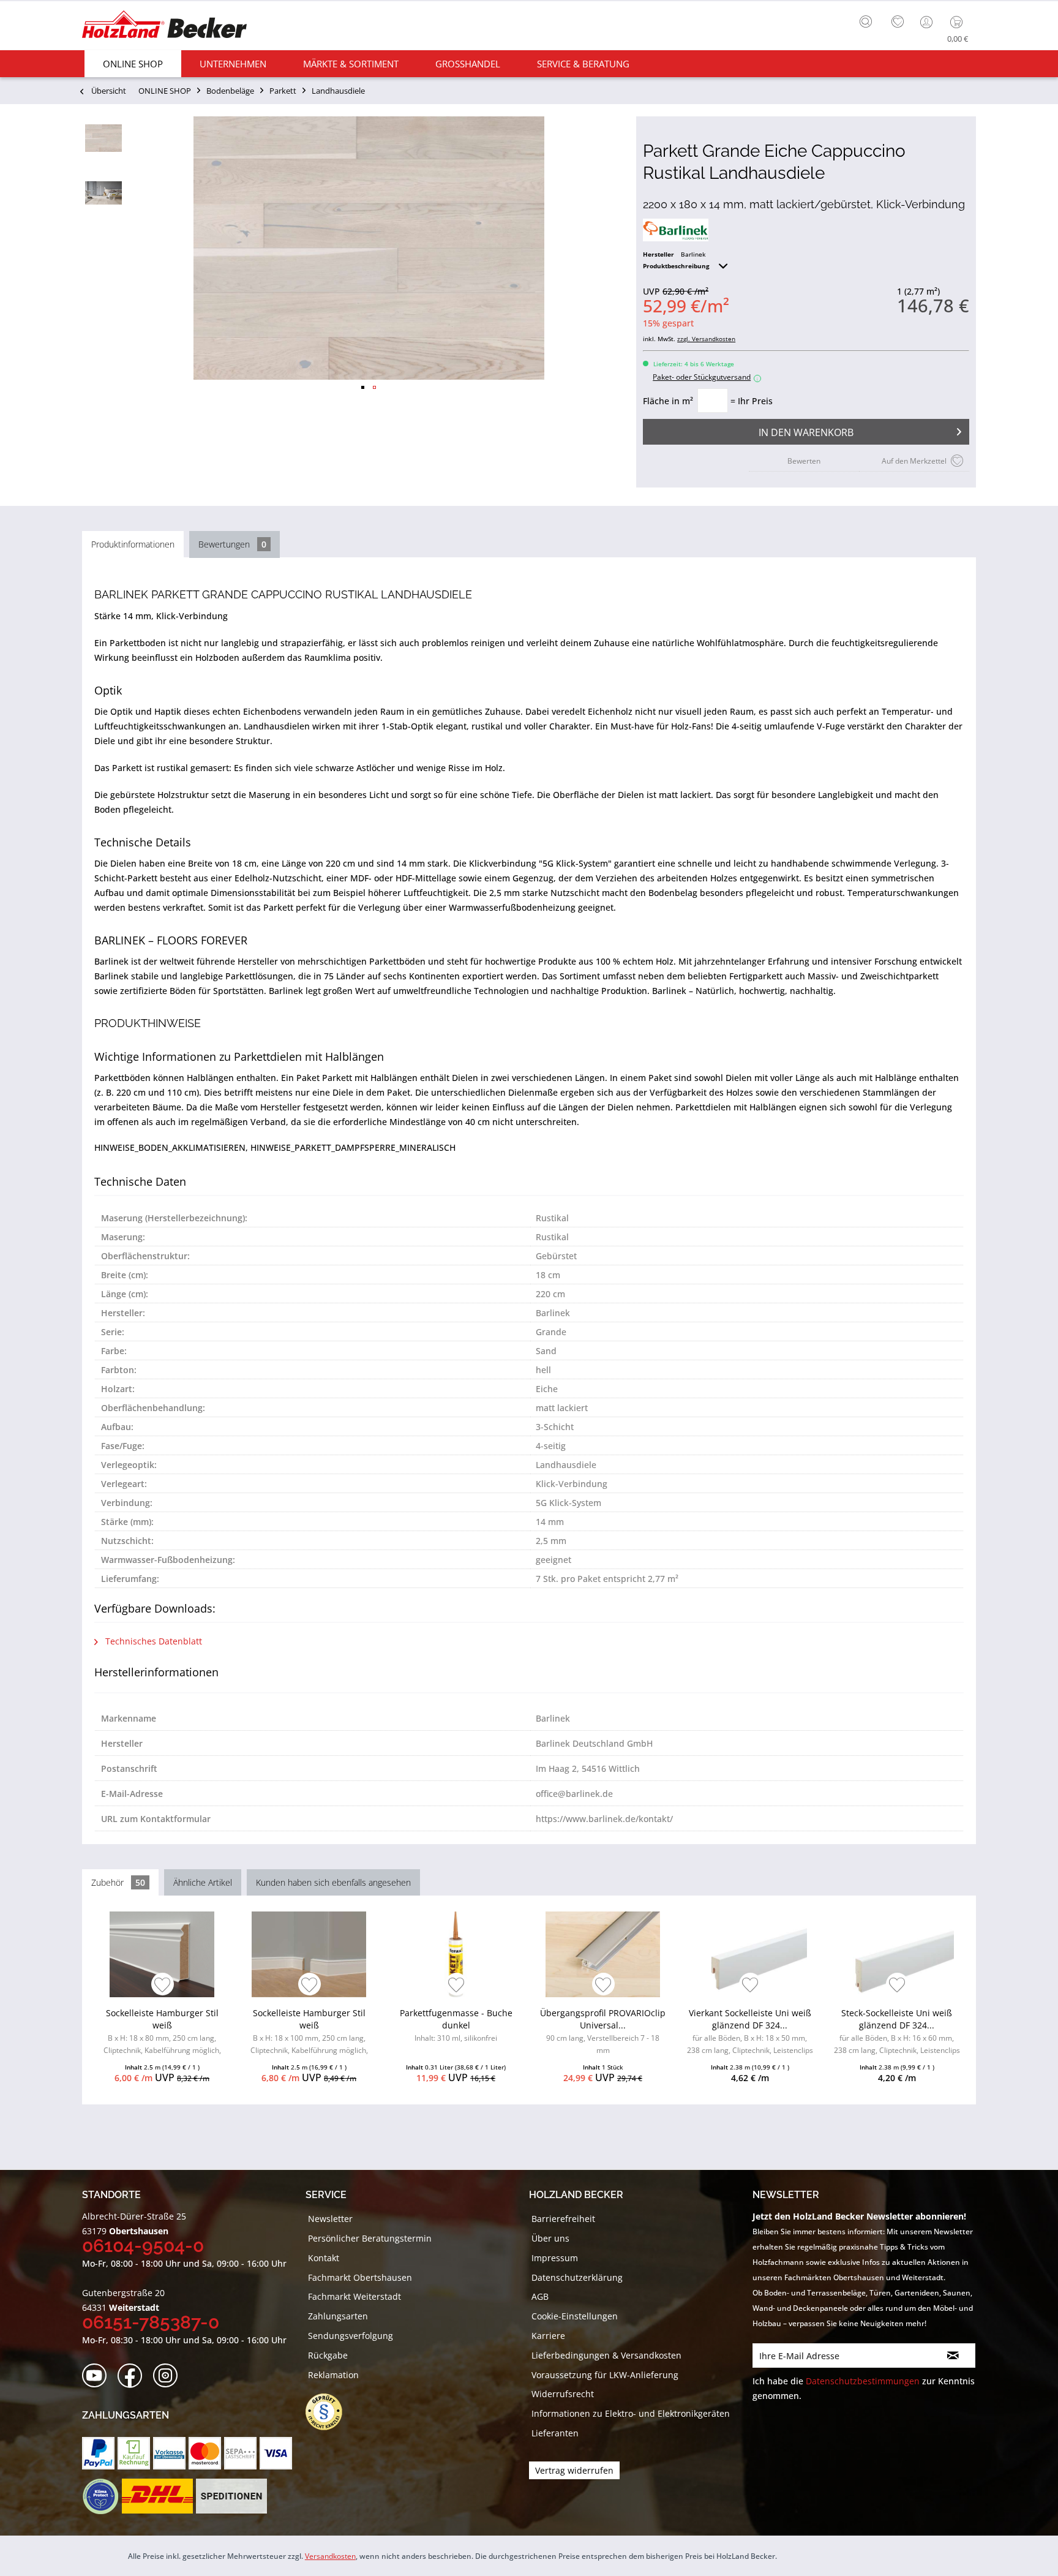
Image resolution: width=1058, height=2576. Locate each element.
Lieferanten (555, 2433)
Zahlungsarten (338, 2316)
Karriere (548, 2336)
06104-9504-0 (143, 2246)
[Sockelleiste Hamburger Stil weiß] (162, 1954)
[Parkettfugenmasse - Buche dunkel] (456, 1954)
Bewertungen (232, 544)
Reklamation (333, 2375)
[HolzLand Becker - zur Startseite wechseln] (164, 26)
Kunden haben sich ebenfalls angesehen (333, 1882)
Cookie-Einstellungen (575, 2316)
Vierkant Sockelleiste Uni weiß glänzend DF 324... (750, 2033)
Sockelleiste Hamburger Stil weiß (162, 2033)
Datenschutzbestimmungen (863, 2381)
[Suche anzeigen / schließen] (866, 21)
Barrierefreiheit (563, 2219)
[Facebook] (134, 2376)
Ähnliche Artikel (203, 1882)
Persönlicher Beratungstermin (370, 2238)
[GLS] (100, 2496)
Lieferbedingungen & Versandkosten (606, 2355)
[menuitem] (869, 20)
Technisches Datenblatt (152, 1641)
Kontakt (324, 2258)
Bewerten (804, 461)
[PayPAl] (98, 2453)
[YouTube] (98, 2376)
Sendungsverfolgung (351, 2336)
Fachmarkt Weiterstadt (355, 2296)
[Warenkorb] (959, 22)
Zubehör (118, 1882)
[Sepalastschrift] (240, 2453)
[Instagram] (169, 2376)
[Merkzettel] (898, 22)
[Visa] (276, 2453)
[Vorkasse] (169, 2453)
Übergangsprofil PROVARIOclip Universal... (603, 2031)
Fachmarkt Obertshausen (360, 2277)
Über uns (550, 2238)
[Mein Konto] (928, 22)
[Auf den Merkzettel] (163, 1986)
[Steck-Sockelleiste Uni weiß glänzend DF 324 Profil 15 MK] (897, 1954)
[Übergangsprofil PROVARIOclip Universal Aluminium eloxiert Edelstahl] (603, 1954)
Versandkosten (330, 2556)
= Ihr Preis (752, 401)
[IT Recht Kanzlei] (330, 2412)
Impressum (555, 2258)
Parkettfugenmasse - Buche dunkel (456, 2025)
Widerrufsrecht (563, 2394)
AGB (540, 2296)
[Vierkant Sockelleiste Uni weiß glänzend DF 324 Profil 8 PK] (750, 1954)
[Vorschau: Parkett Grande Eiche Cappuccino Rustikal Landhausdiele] (103, 138)
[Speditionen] (232, 2496)
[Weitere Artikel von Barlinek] (676, 230)
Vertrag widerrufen (574, 2470)
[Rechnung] (134, 2453)
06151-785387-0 (151, 2322)
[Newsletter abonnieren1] (953, 2356)
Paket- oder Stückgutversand (705, 377)
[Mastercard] (205, 2453)
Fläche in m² (668, 401)
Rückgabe (328, 2355)
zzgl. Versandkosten (706, 339)
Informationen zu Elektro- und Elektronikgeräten (631, 2413)
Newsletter (330, 2219)
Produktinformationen (133, 544)
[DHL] (157, 2496)
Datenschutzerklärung (577, 2277)
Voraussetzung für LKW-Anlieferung (605, 2375)
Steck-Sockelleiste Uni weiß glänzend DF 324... (897, 2033)
